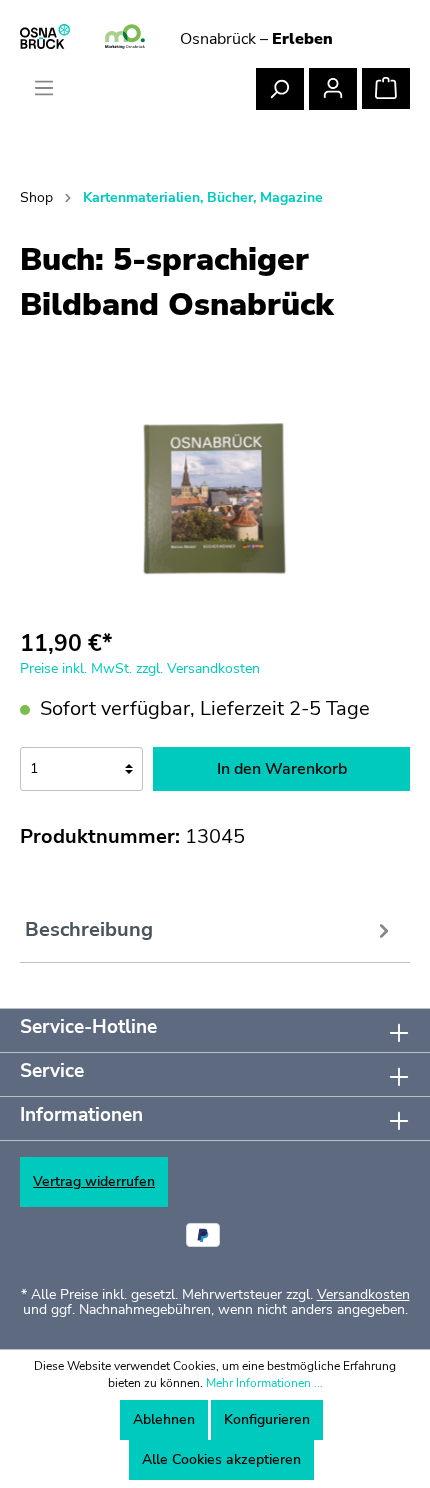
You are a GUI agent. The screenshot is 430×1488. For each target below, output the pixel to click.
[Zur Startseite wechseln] (125, 38)
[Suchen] (280, 89)
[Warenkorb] (386, 88)
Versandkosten (363, 1294)
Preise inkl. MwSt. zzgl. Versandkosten (140, 668)
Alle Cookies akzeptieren (221, 1459)
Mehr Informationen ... (264, 1383)
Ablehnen (164, 1419)
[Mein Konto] (333, 89)
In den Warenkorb (282, 769)
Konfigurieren (267, 1419)
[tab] (210, 932)
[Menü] (44, 88)
